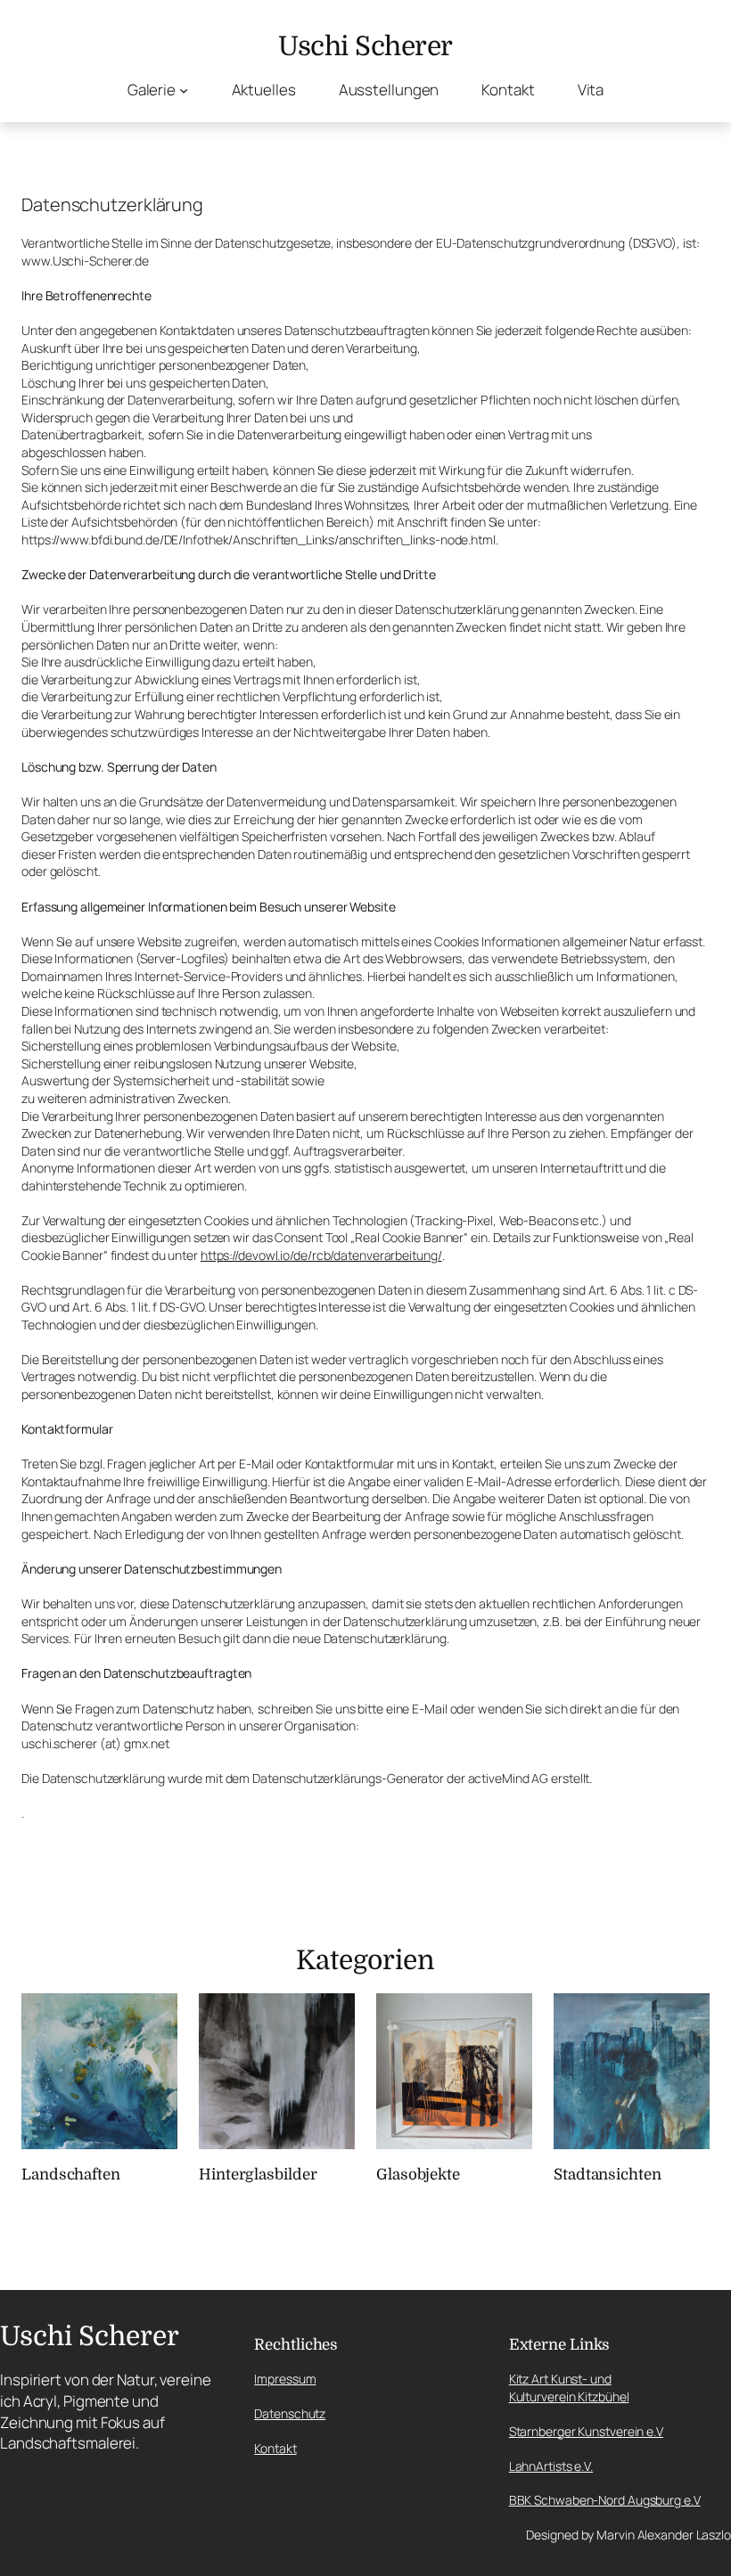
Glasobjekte (418, 2175)
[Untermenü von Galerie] (184, 90)
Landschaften (71, 2175)
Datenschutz (290, 2413)
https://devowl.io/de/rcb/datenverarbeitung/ (321, 1255)
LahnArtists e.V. (551, 2466)
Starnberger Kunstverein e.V (586, 2431)
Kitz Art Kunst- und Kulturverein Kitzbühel (569, 2388)
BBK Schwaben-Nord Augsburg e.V (605, 2500)
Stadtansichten (608, 2175)
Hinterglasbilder (258, 2175)
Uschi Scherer (365, 46)
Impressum (285, 2379)
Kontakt (275, 2448)
